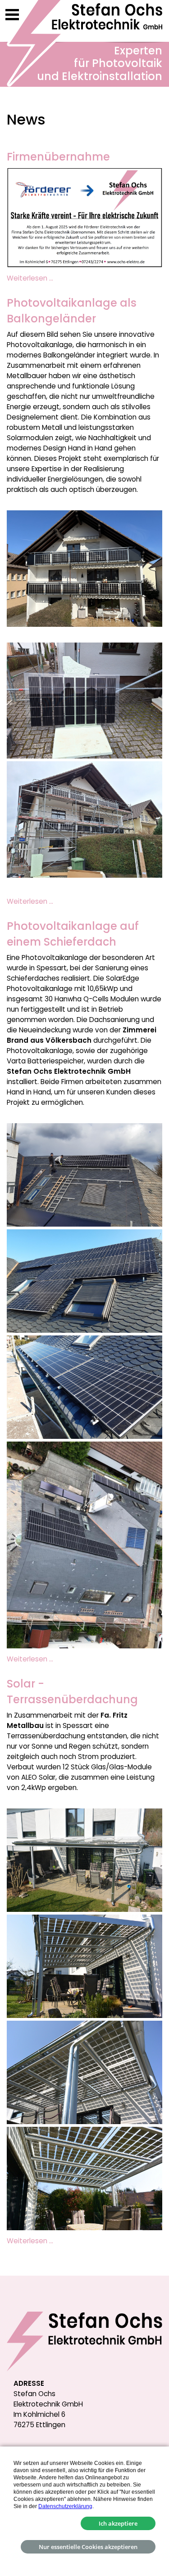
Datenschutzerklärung (65, 2506)
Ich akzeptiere (118, 2523)
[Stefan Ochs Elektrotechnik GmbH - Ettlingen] (84, 43)
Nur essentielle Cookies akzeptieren (88, 2547)
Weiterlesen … (30, 278)
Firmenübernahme (58, 157)
